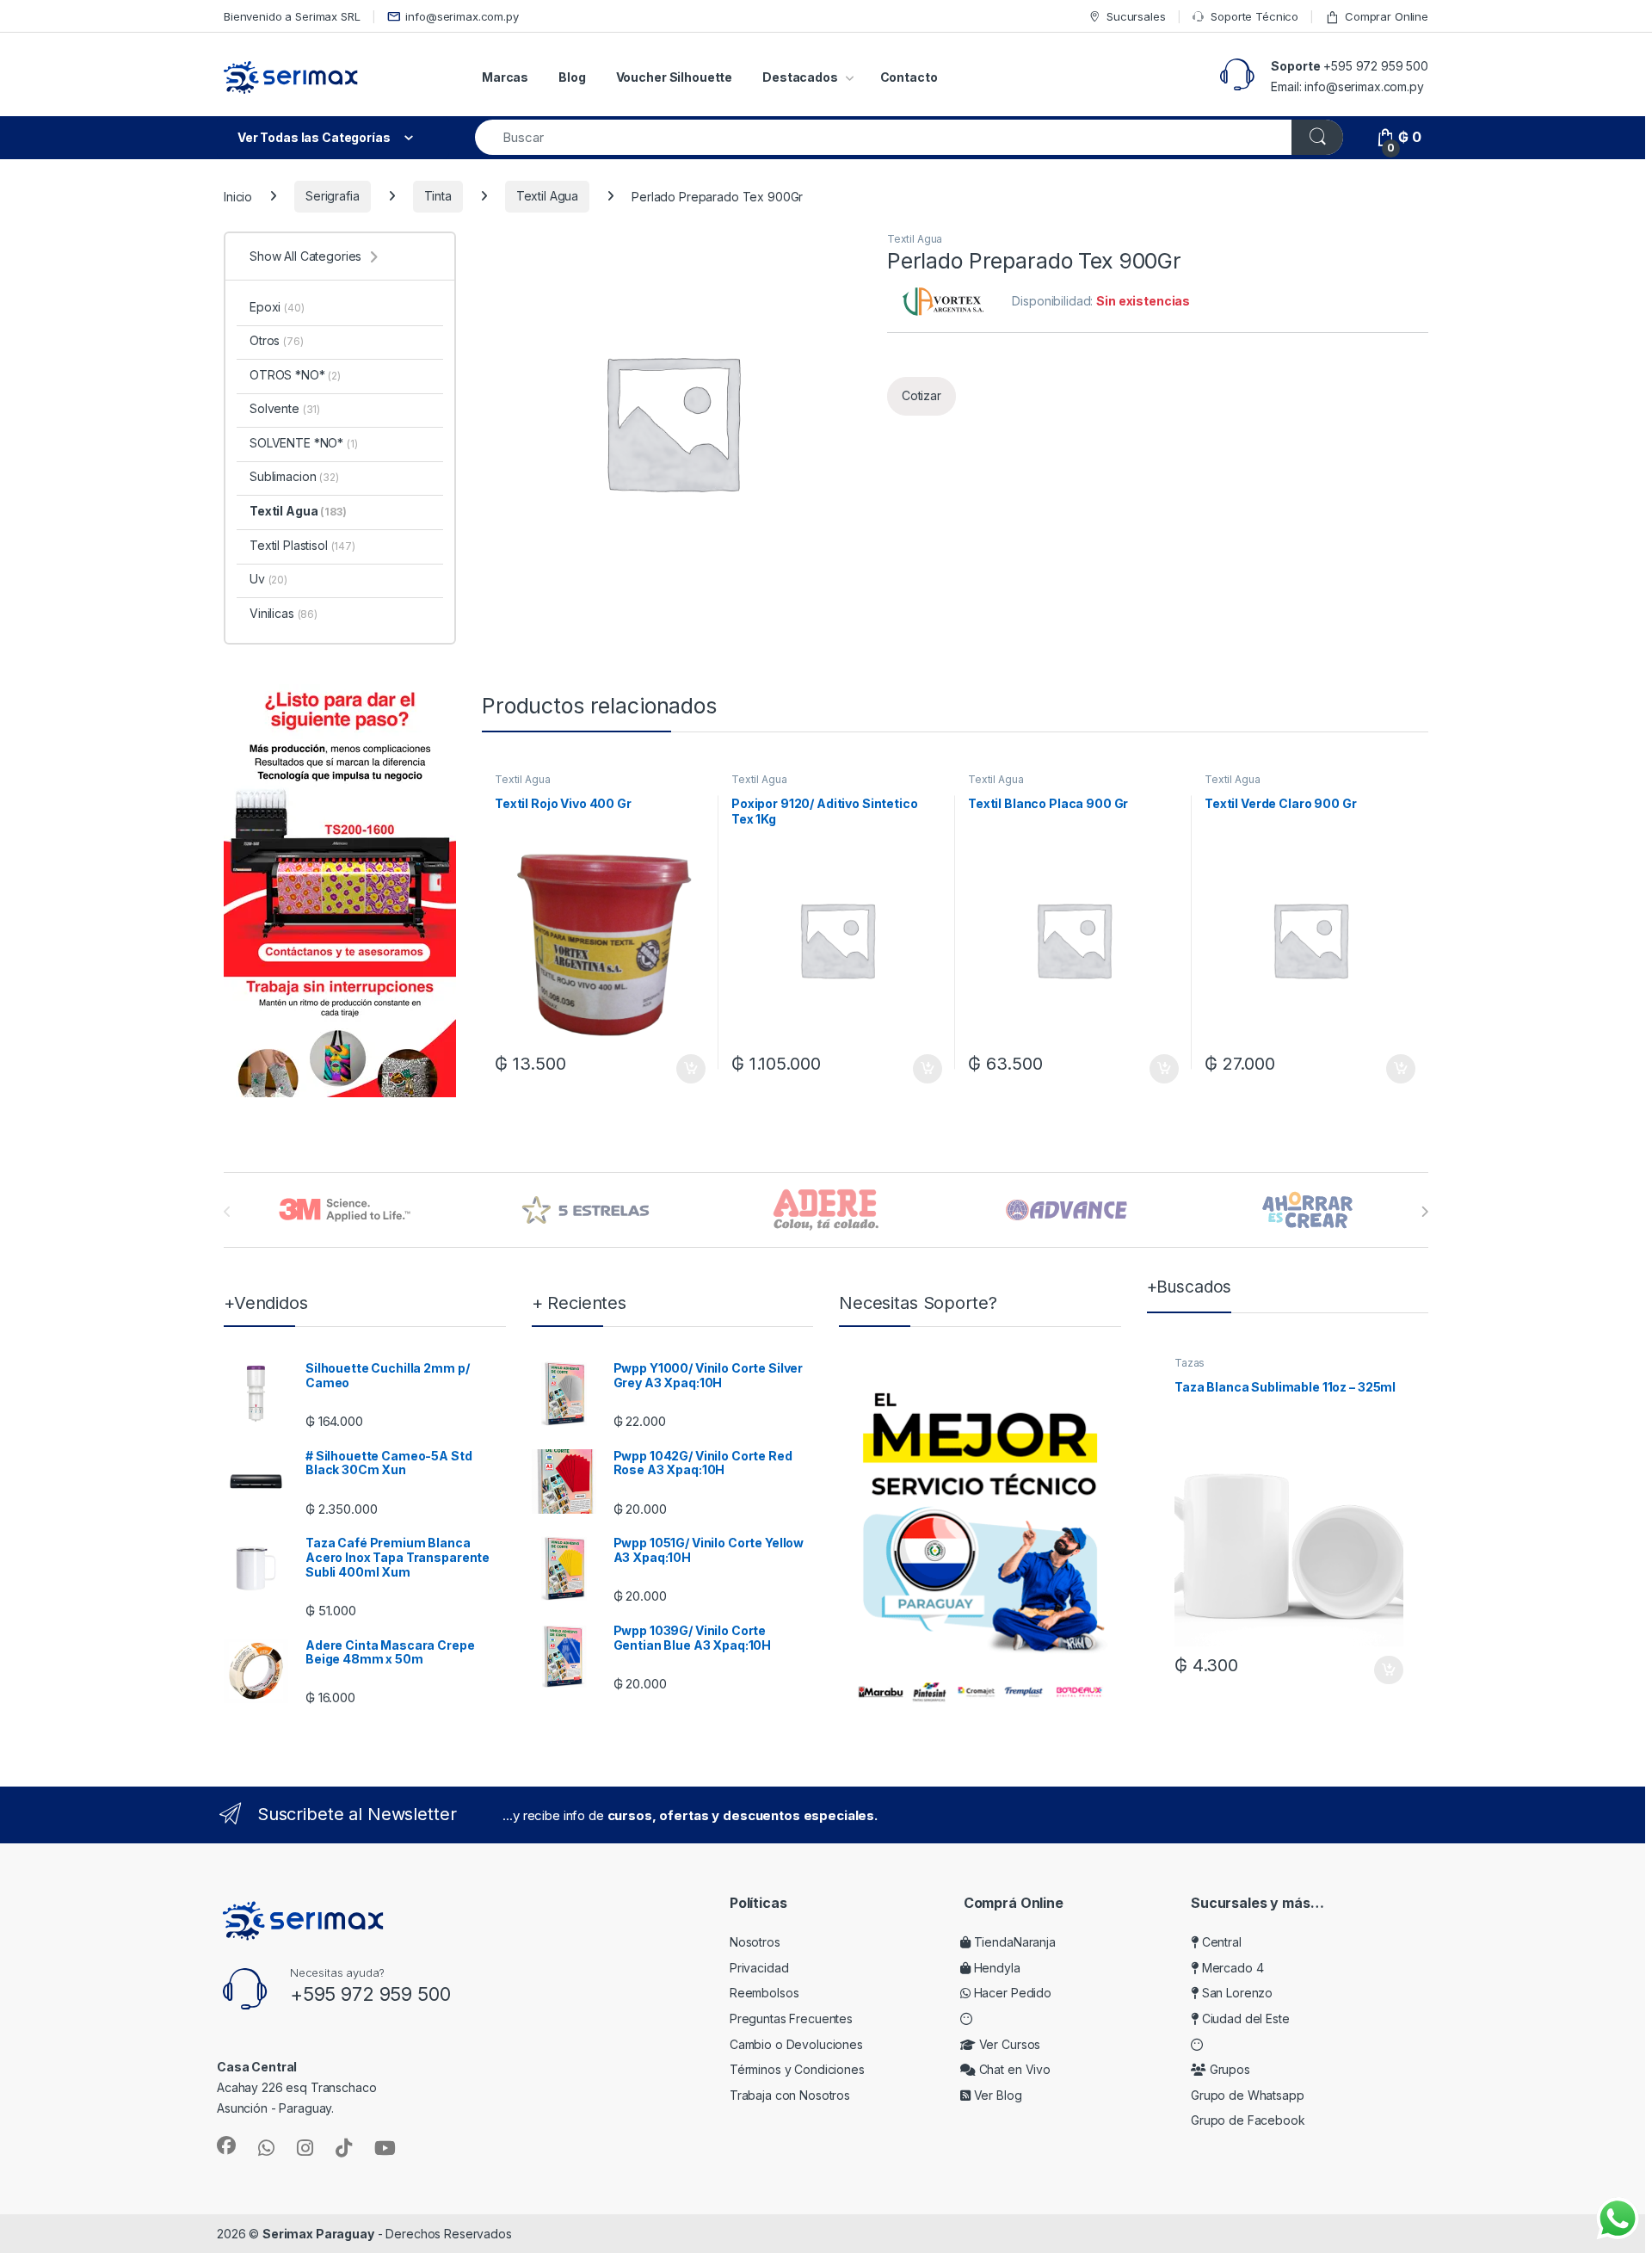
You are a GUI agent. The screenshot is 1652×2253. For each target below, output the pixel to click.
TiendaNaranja (1013, 1942)
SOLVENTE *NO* (304, 443)
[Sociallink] (226, 2145)
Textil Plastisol (302, 545)
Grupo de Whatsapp (1248, 2095)
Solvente (285, 408)
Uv (268, 579)
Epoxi (277, 307)
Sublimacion (294, 476)
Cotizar (922, 395)
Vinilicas (284, 613)
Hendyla (996, 1968)
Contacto (909, 77)
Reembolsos (764, 1993)
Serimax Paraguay (318, 2234)
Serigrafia (333, 196)
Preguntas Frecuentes (791, 2018)
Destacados (800, 77)
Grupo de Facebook (1248, 2120)
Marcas (505, 77)
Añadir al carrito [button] (688, 1069)
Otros (277, 340)
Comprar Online (1387, 16)
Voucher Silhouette (674, 77)
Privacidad (759, 1968)
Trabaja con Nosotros (790, 2095)
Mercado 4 (1231, 1968)
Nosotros (755, 1942)
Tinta (438, 196)
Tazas (1190, 1363)
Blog (572, 77)
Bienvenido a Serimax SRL (292, 16)
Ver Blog (996, 2095)
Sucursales (1136, 16)
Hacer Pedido (1011, 1993)
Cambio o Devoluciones (796, 2044)
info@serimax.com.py (462, 16)
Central (1220, 1942)
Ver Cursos (1008, 2044)
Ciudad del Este (1244, 2018)
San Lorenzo (1236, 1993)
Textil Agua (547, 196)
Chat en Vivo (1013, 2069)
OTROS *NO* (295, 375)
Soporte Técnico (1254, 16)
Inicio (238, 196)
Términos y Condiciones (797, 2069)
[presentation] (1424, 1212)
